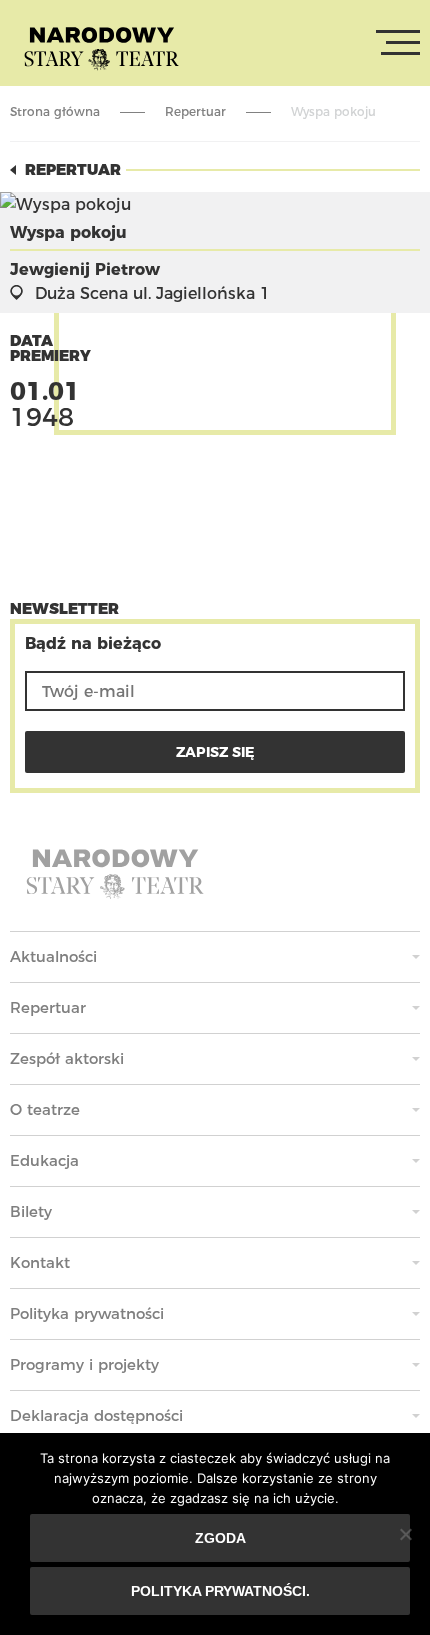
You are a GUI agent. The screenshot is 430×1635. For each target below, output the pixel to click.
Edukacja (44, 1160)
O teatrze (45, 1109)
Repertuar (195, 111)
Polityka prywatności (87, 1313)
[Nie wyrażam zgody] (405, 1534)
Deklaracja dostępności (96, 1415)
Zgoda (220, 1538)
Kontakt (40, 1262)
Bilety (31, 1211)
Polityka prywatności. (220, 1591)
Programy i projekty (84, 1364)
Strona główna (55, 111)
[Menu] (398, 43)
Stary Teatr (101, 47)
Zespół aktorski (67, 1058)
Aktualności (53, 956)
